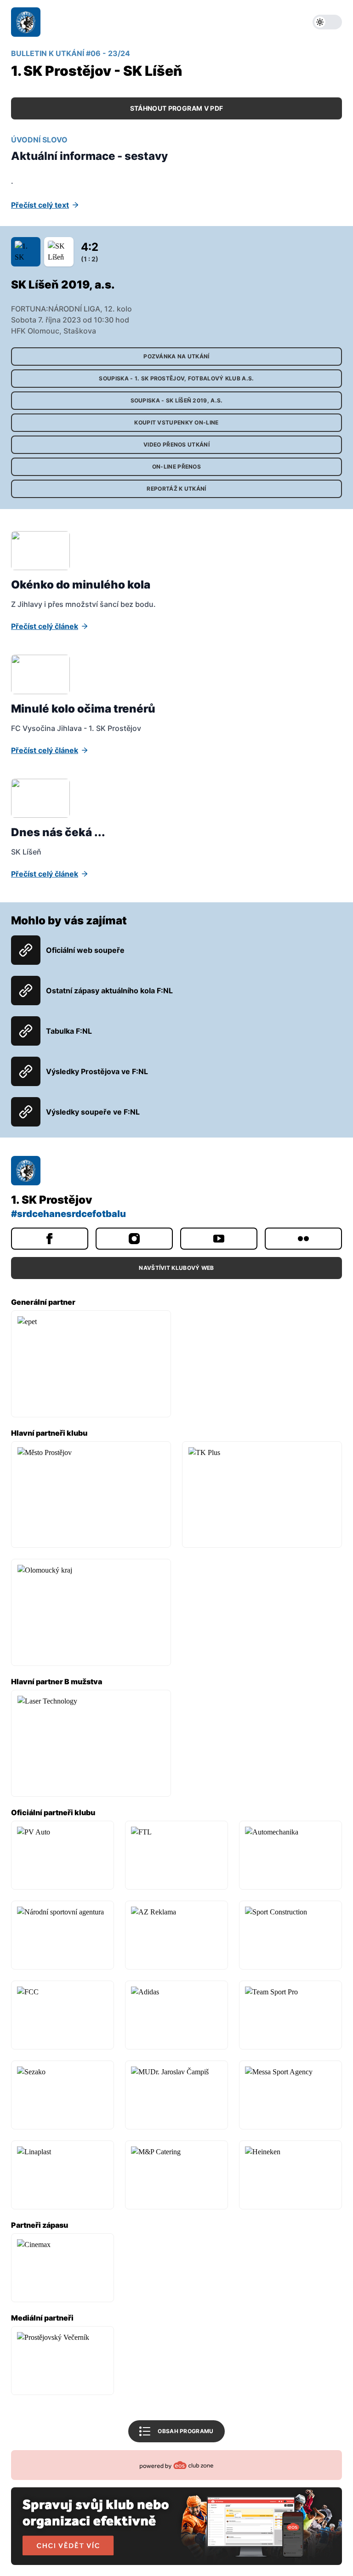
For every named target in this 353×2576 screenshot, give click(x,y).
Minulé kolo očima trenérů (83, 709)
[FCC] (63, 2015)
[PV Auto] (63, 1855)
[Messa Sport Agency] (290, 2095)
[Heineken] (290, 2175)
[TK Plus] (262, 1495)
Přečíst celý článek (45, 626)
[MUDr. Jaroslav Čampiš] (176, 2095)
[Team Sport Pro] (290, 2015)
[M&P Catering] (176, 2175)
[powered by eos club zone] (176, 2508)
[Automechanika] (290, 1855)
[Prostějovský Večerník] (63, 2361)
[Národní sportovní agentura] (63, 1935)
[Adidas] (176, 2015)
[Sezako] (63, 2095)
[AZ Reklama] (176, 1935)
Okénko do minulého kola (81, 585)
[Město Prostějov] (91, 1495)
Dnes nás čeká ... (58, 832)
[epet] (91, 1364)
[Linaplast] (63, 2175)
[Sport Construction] (290, 1935)
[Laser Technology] (91, 1743)
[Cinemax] (63, 2268)
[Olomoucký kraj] (91, 1612)
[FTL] (176, 1855)
